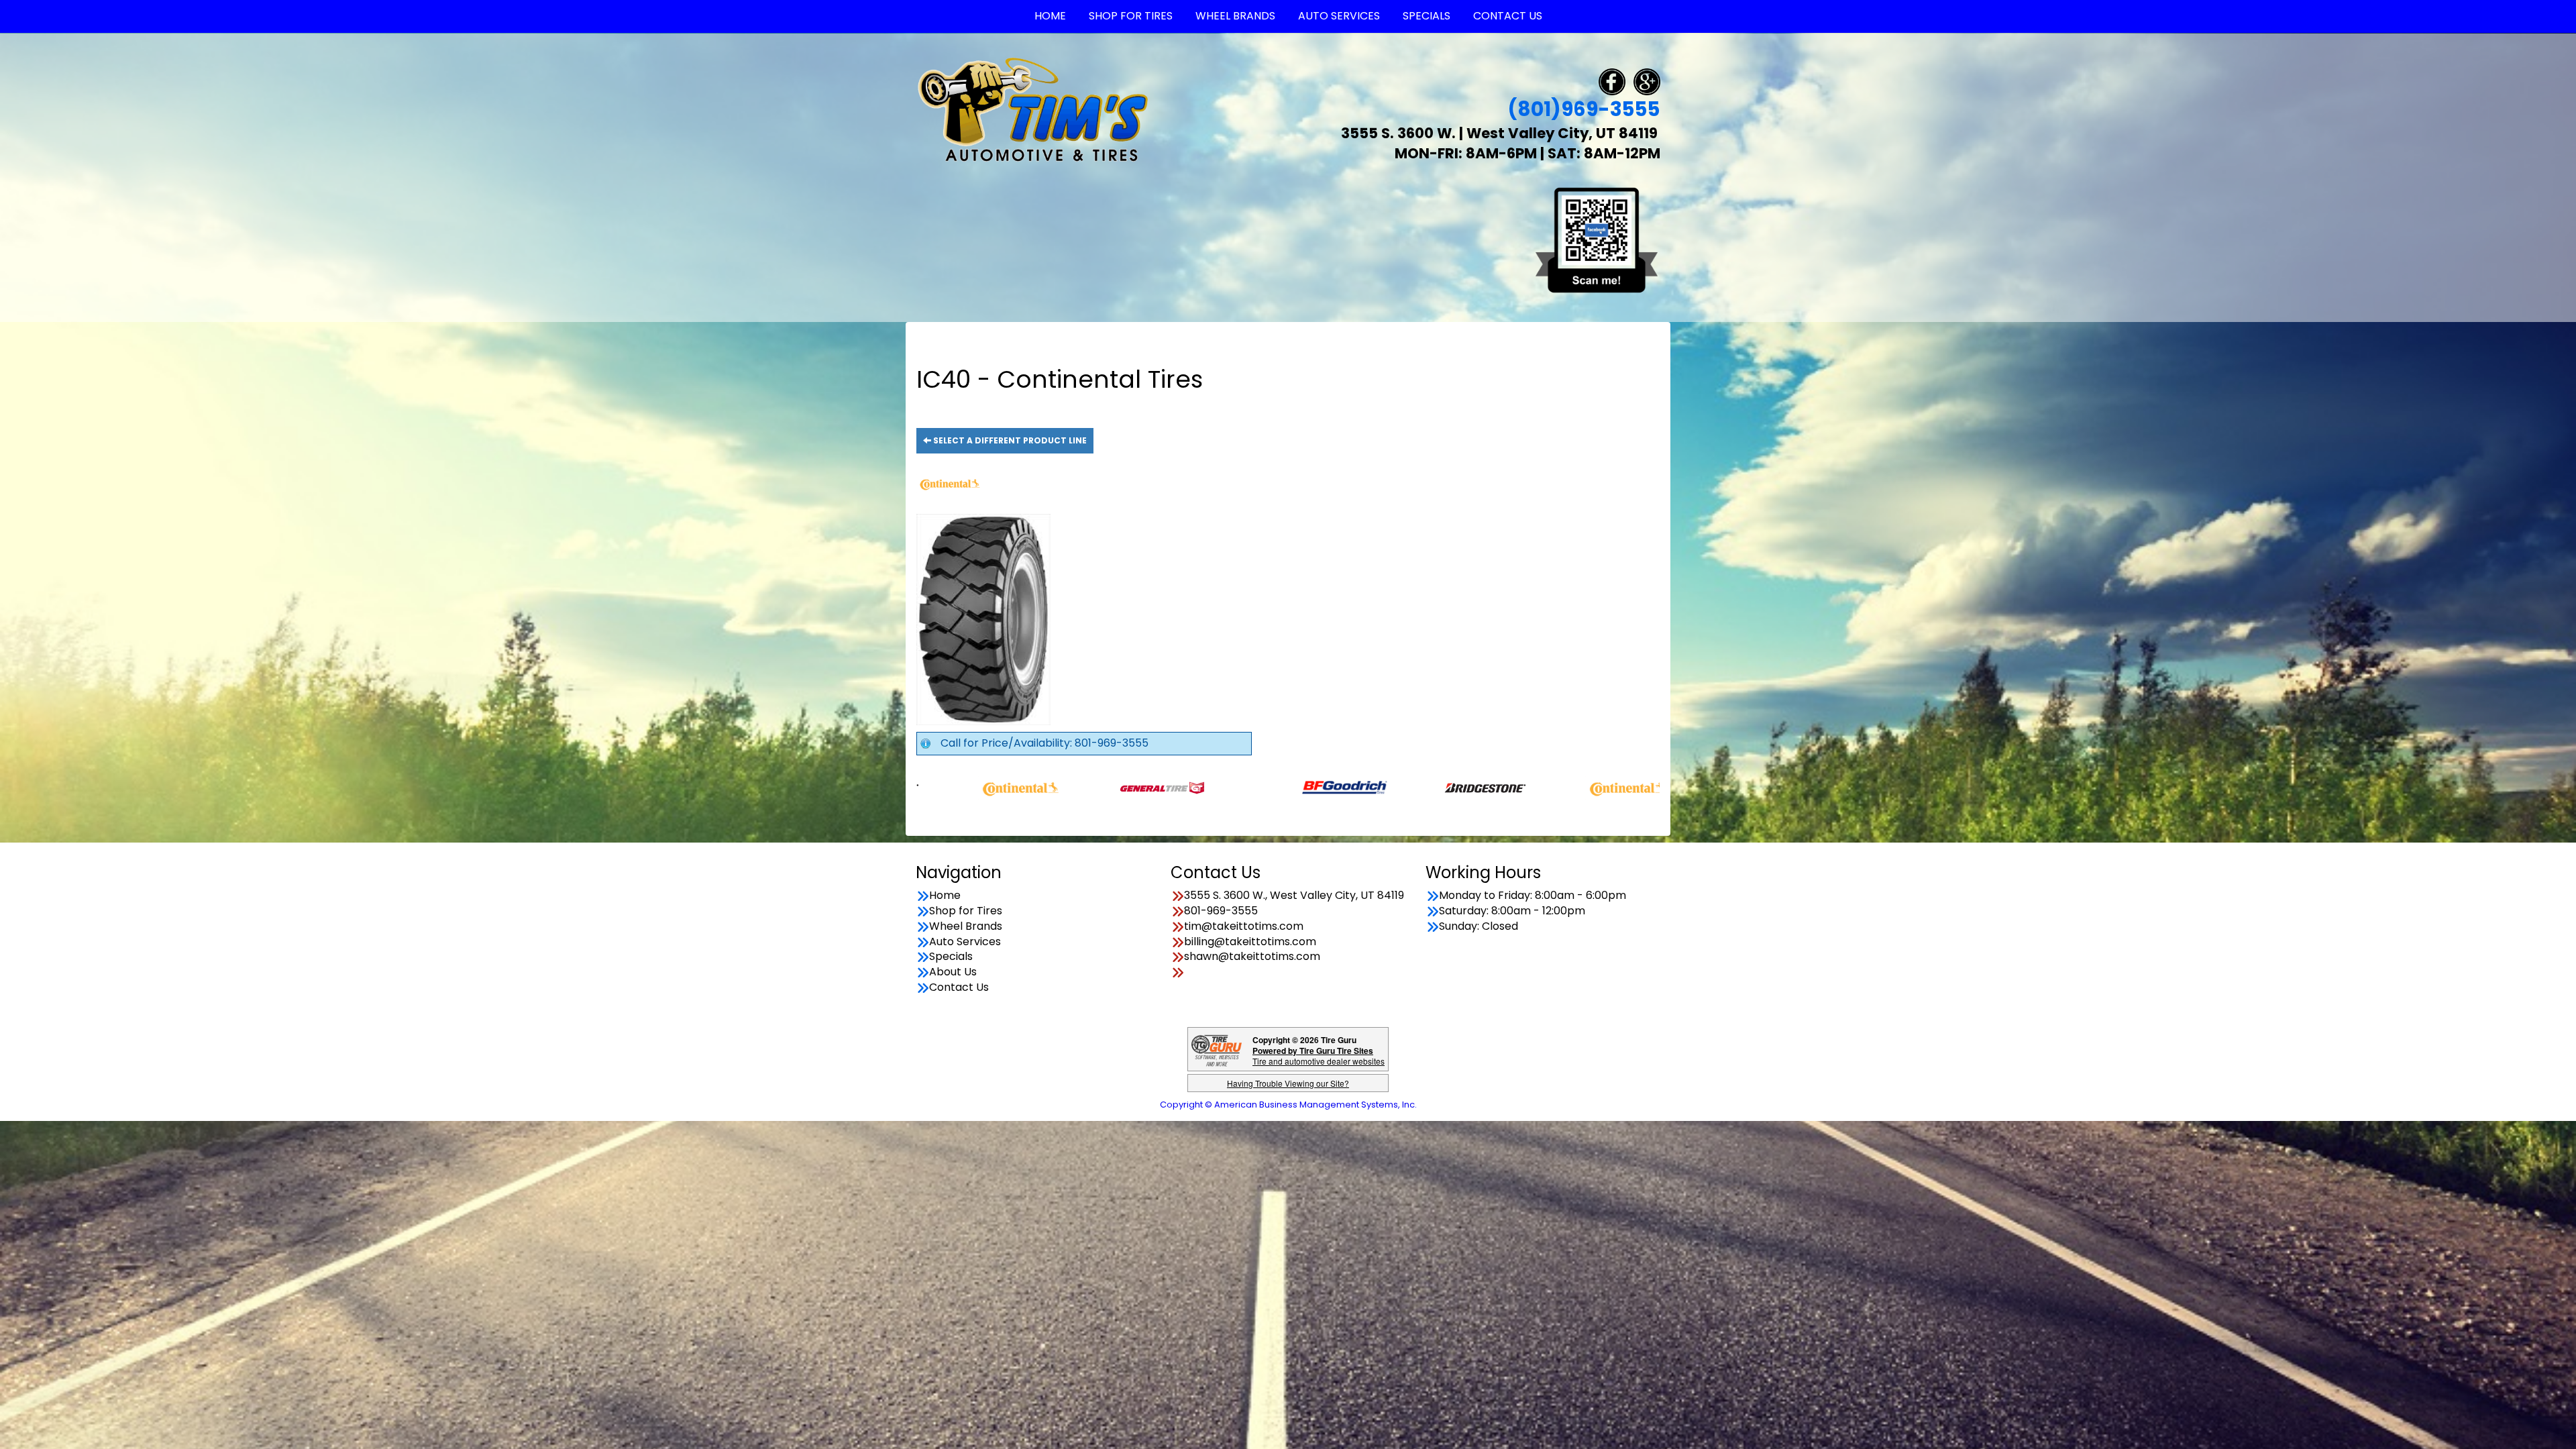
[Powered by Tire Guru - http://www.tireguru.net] (1217, 1050)
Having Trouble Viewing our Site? (1288, 1083)
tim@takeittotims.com (1244, 926)
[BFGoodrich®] (1146, 787)
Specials (951, 957)
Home (945, 896)
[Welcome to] (1033, 109)
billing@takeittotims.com (1250, 942)
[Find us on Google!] (1647, 81)
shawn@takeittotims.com (1252, 957)
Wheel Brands (966, 926)
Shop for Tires (966, 911)
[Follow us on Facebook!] (1612, 81)
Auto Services (965, 942)
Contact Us (959, 987)
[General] (964, 787)
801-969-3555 (1221, 911)
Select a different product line (1009, 440)
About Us (953, 972)
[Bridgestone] (1288, 787)
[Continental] (1429, 787)
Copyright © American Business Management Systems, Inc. (1288, 1105)
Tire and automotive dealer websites (1319, 1056)
